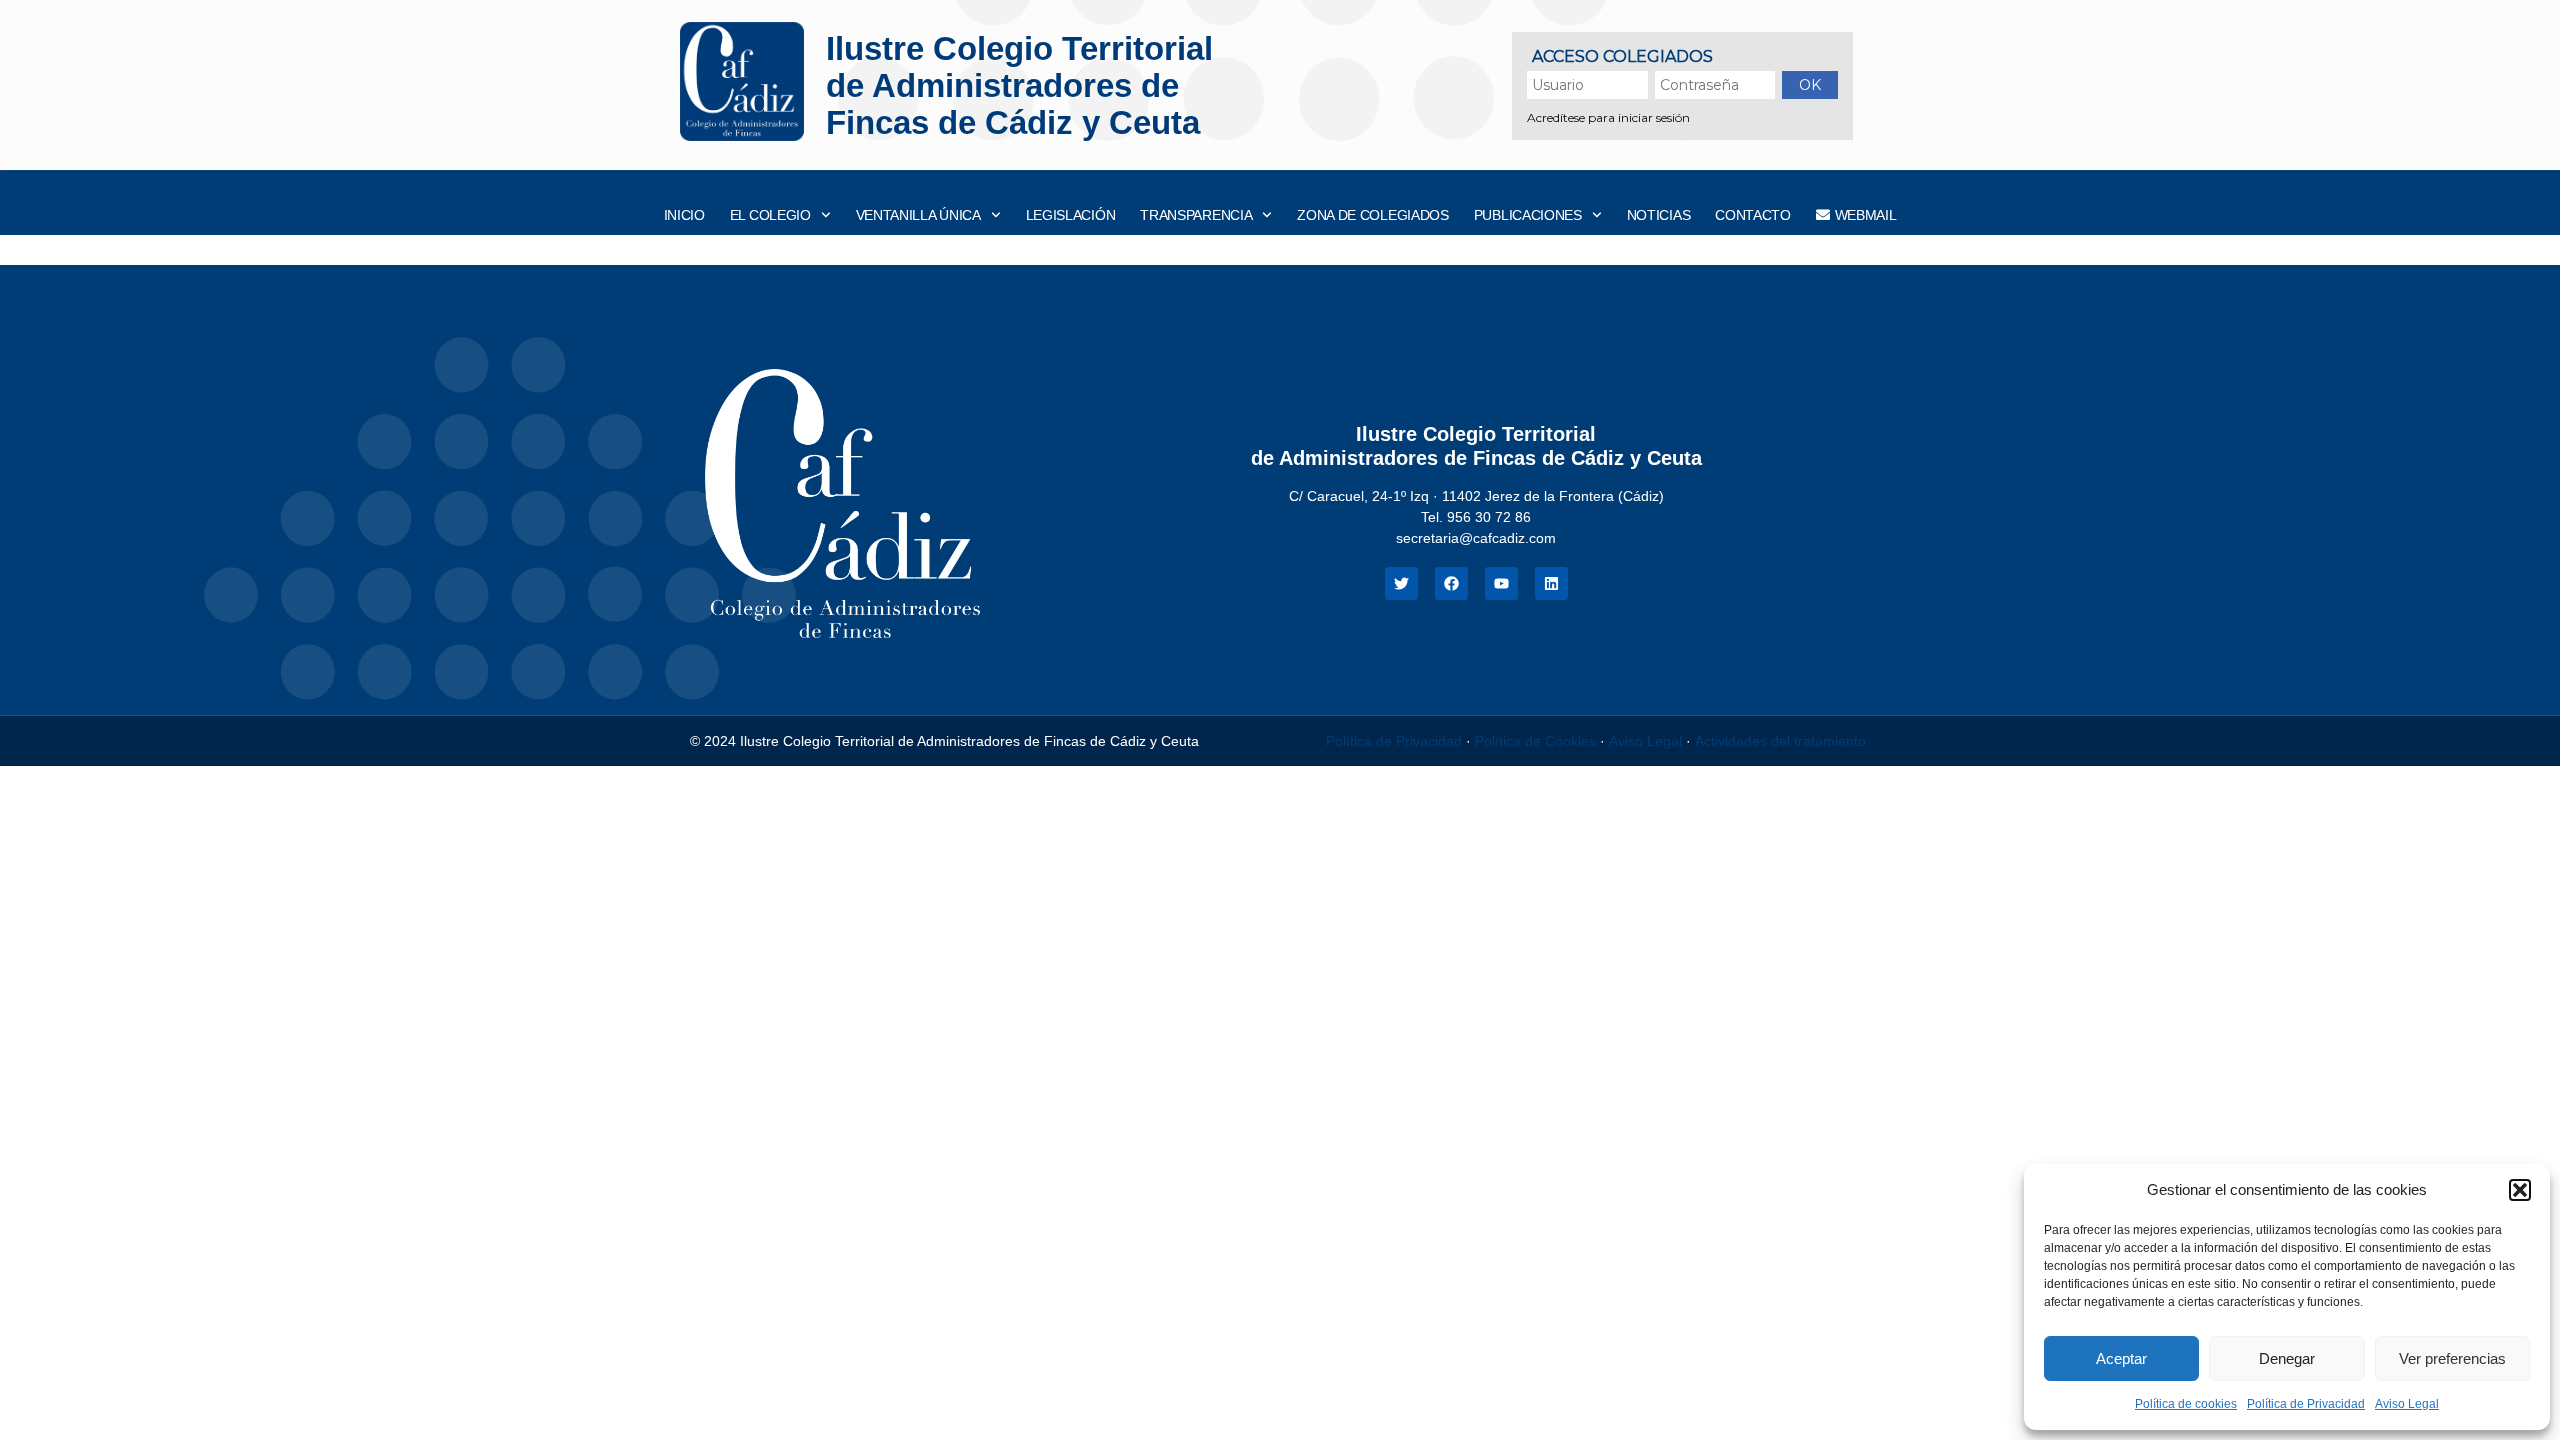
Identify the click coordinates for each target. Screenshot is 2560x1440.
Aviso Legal (2407, 1404)
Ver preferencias (2452, 1358)
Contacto (1753, 215)
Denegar (2287, 1358)
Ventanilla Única (918, 215)
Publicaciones (1528, 215)
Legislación (1071, 215)
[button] (2520, 1190)
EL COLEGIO (770, 215)
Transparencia (1196, 215)
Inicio (684, 215)
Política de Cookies (1535, 741)
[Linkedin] (1551, 583)
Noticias (1659, 215)
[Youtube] (1501, 583)
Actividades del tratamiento (1780, 741)
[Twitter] (1401, 583)
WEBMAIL (1866, 215)
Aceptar (2121, 1358)
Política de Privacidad (2306, 1404)
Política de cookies (2186, 1404)
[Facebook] (1451, 583)
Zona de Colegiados (1373, 215)
